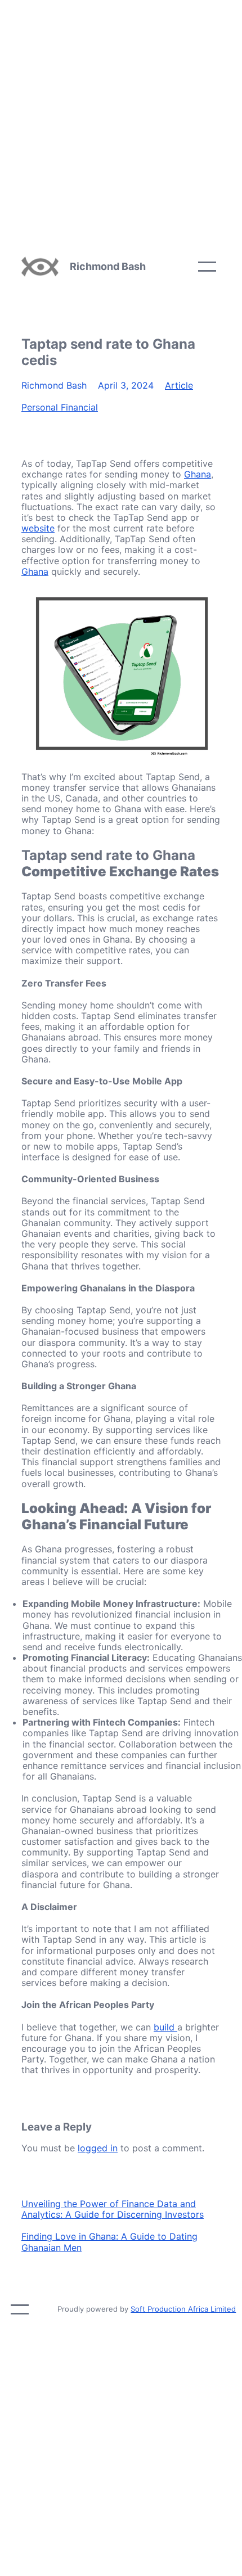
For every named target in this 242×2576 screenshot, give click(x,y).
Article (179, 385)
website (38, 528)
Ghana (198, 474)
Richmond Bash (108, 266)
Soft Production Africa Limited (183, 2309)
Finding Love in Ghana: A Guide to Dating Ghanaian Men (109, 2242)
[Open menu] (207, 267)
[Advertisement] (121, 121)
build (165, 2027)
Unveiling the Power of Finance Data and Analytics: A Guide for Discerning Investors (113, 2209)
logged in (98, 2148)
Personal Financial (60, 407)
